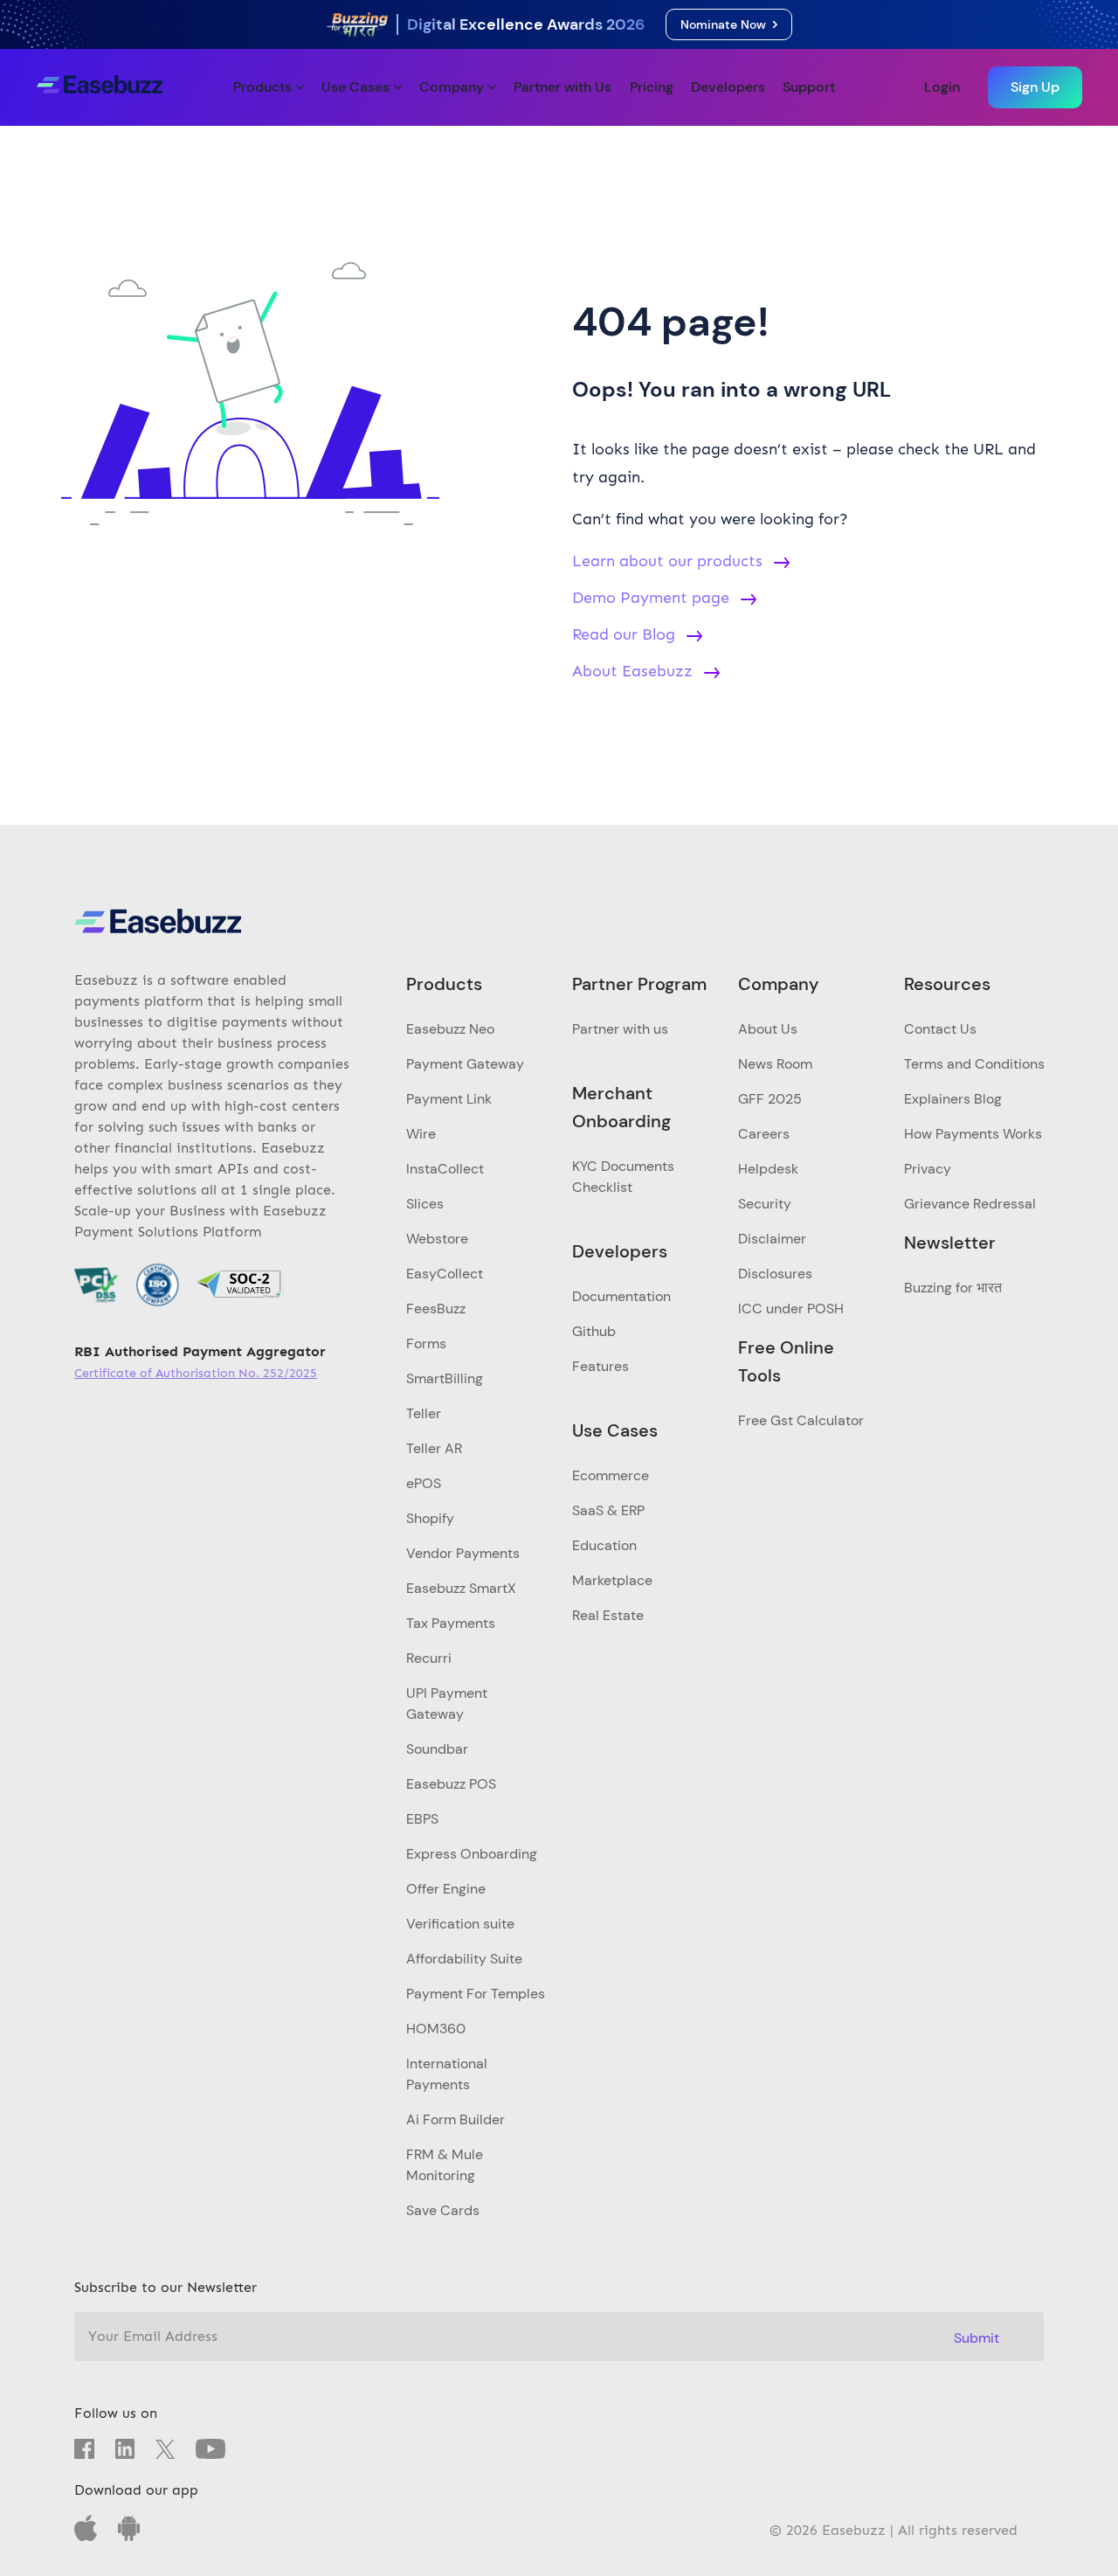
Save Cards (443, 2210)
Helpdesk (768, 1169)
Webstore (437, 1239)
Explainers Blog (953, 1099)
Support (809, 87)
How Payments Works (973, 1134)
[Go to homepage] (100, 87)
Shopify (430, 1518)
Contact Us (940, 1029)
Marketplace (612, 1580)
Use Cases (357, 87)
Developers (728, 87)
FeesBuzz (436, 1309)
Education (604, 1545)
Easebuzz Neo (450, 1029)
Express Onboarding (472, 1854)
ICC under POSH (791, 1309)
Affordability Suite (464, 1959)
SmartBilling (445, 1378)
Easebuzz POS (451, 1784)
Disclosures (775, 1274)
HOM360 (436, 2029)
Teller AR (434, 1448)
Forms (426, 1343)
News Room (775, 1064)
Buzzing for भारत (953, 1288)
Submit (977, 2338)
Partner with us (620, 1029)
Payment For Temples (476, 1994)
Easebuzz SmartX (461, 1588)
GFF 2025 (770, 1099)
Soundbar (437, 1749)
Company (453, 87)
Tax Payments (451, 1623)
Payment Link (449, 1099)
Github (594, 1331)
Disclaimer (772, 1239)
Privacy (928, 1169)
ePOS (424, 1483)
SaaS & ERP (608, 1510)
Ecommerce (611, 1475)
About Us (768, 1029)
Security (765, 1204)
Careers (764, 1134)
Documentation (621, 1296)
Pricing (652, 87)
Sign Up (1035, 87)
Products (264, 87)
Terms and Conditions (974, 1064)
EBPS (422, 1819)
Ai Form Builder (455, 2119)
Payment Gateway (465, 1064)
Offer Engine (446, 1889)
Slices (425, 1204)
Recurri (429, 1658)
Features (600, 1366)
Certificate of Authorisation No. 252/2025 (196, 1373)
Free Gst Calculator (801, 1420)
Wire (421, 1134)
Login (942, 87)
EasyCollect (445, 1274)
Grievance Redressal (970, 1204)
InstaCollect (445, 1169)
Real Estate (608, 1615)
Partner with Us (562, 87)
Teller (424, 1413)
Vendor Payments (463, 1553)
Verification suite (460, 1924)
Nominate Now (727, 24)
